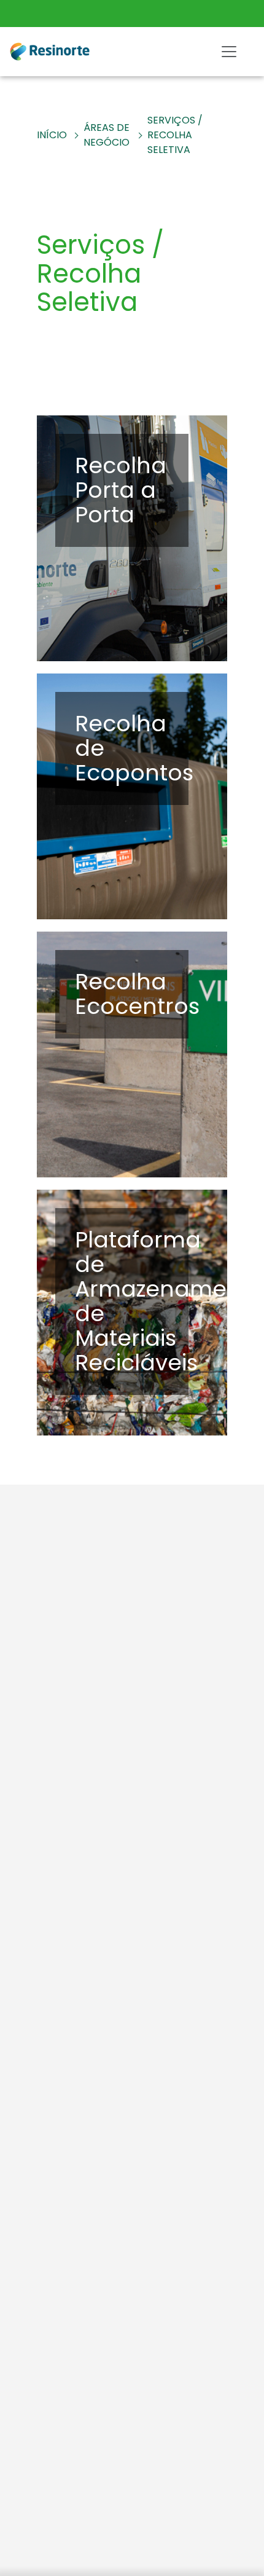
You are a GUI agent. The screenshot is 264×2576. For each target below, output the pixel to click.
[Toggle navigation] (229, 52)
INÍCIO (52, 135)
